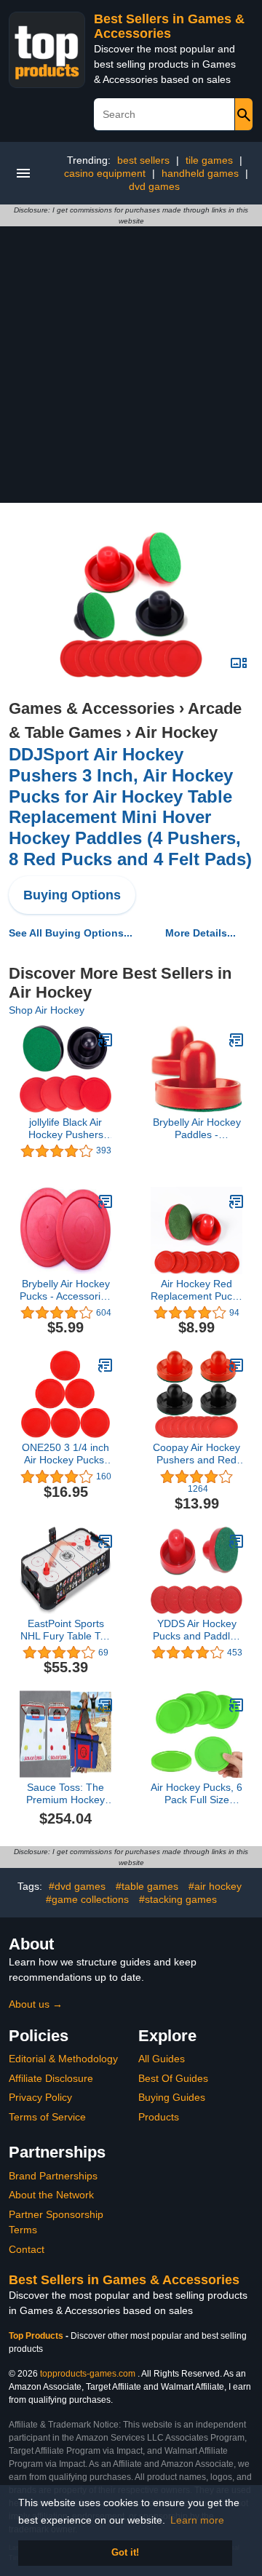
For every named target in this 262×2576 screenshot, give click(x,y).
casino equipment (105, 173)
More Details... (201, 933)
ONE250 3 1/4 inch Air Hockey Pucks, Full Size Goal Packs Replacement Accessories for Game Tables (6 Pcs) (65, 1454)
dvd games (154, 186)
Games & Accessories (92, 708)
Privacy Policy (40, 2097)
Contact (27, 2249)
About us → (36, 2004)
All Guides (162, 2059)
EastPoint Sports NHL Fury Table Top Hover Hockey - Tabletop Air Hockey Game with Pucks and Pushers (66, 1630)
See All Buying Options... (71, 933)
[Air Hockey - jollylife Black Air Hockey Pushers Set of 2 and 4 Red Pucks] (106, 1040)
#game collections (87, 1899)
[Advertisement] (131, 365)
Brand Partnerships (53, 2176)
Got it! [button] (125, 2553)
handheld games (200, 173)
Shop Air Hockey (47, 1010)
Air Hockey (176, 732)
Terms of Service (47, 2117)
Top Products (37, 2336)
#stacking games (178, 1899)
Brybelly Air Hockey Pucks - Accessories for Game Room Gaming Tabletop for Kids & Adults (65, 1290)
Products (159, 2117)
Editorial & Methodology (63, 2059)
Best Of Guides (173, 2078)
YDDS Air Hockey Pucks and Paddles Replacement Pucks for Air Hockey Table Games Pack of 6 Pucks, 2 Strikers (196, 1630)
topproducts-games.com (88, 2374)
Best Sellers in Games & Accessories (169, 26)
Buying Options (72, 895)
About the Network (51, 2195)
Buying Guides (172, 2097)
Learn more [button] (197, 2520)
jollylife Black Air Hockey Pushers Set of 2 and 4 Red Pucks (66, 1129)
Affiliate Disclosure (51, 2078)
